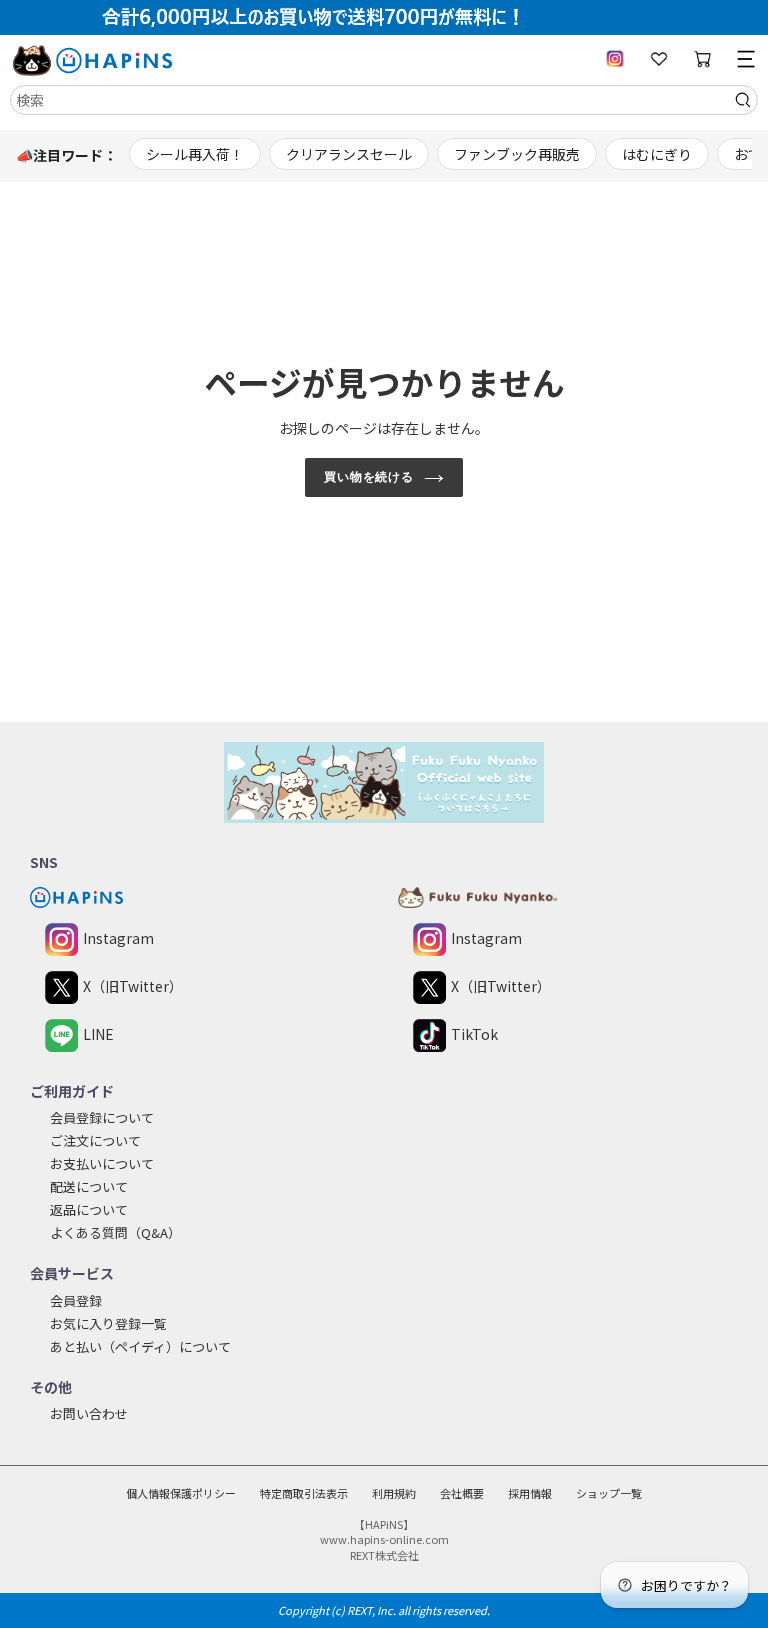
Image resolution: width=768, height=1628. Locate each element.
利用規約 (394, 1493)
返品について (89, 1209)
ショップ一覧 (609, 1493)
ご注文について (95, 1140)
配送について (89, 1186)
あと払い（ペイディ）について (140, 1346)
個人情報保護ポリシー (181, 1493)
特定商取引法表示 (304, 1493)
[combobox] (384, 100)
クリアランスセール (349, 154)
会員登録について (102, 1117)
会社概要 (462, 1493)
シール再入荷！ (195, 154)
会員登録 (76, 1300)
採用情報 (530, 1493)
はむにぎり (657, 154)
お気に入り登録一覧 (108, 1323)
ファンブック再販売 (517, 154)
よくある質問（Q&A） (115, 1232)
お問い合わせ (89, 1413)
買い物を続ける (369, 477)
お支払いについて (102, 1163)
